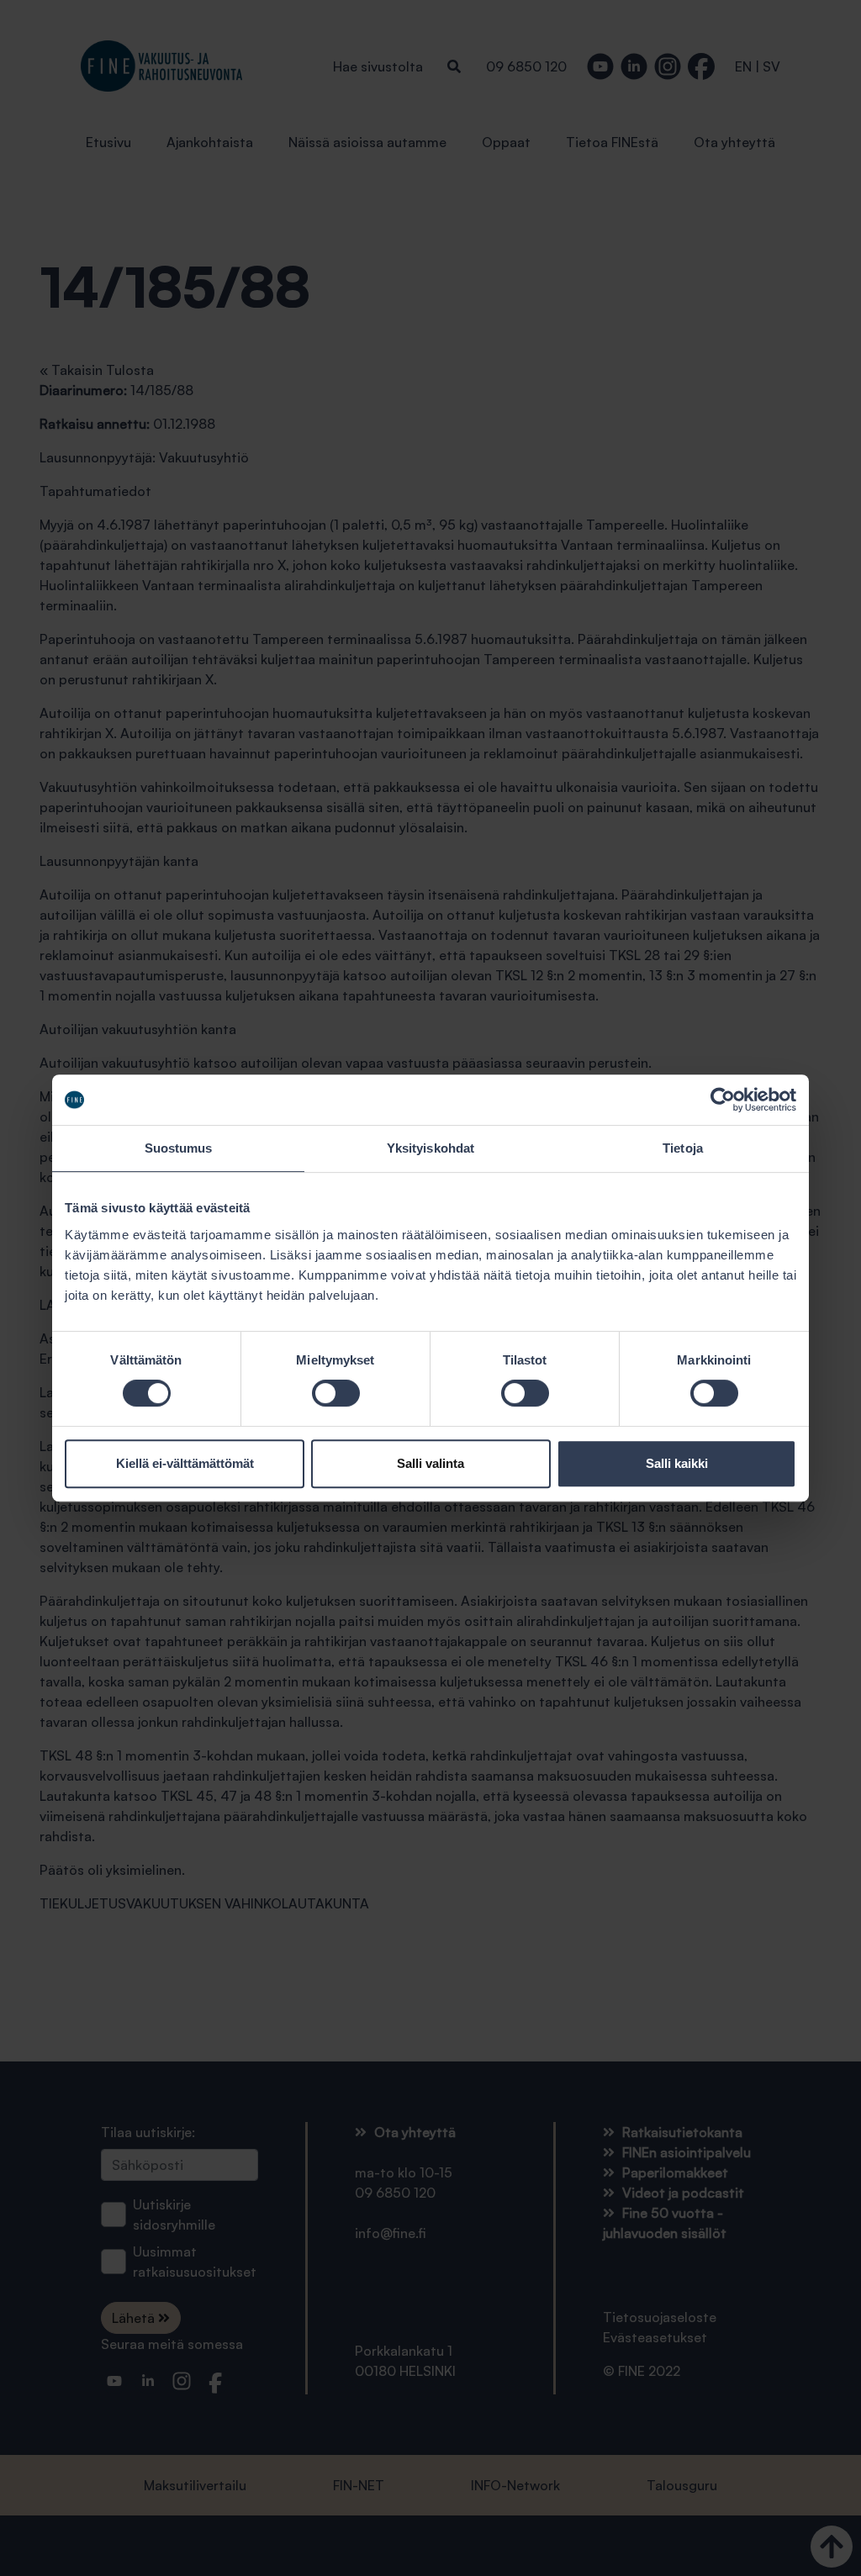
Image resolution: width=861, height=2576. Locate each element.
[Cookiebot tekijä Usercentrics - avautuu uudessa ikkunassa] (723, 1100)
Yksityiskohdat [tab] (430, 1148)
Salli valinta (430, 1463)
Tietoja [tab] (683, 1148)
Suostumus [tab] (179, 1148)
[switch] (336, 1393)
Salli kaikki (677, 1463)
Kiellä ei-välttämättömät (185, 1463)
